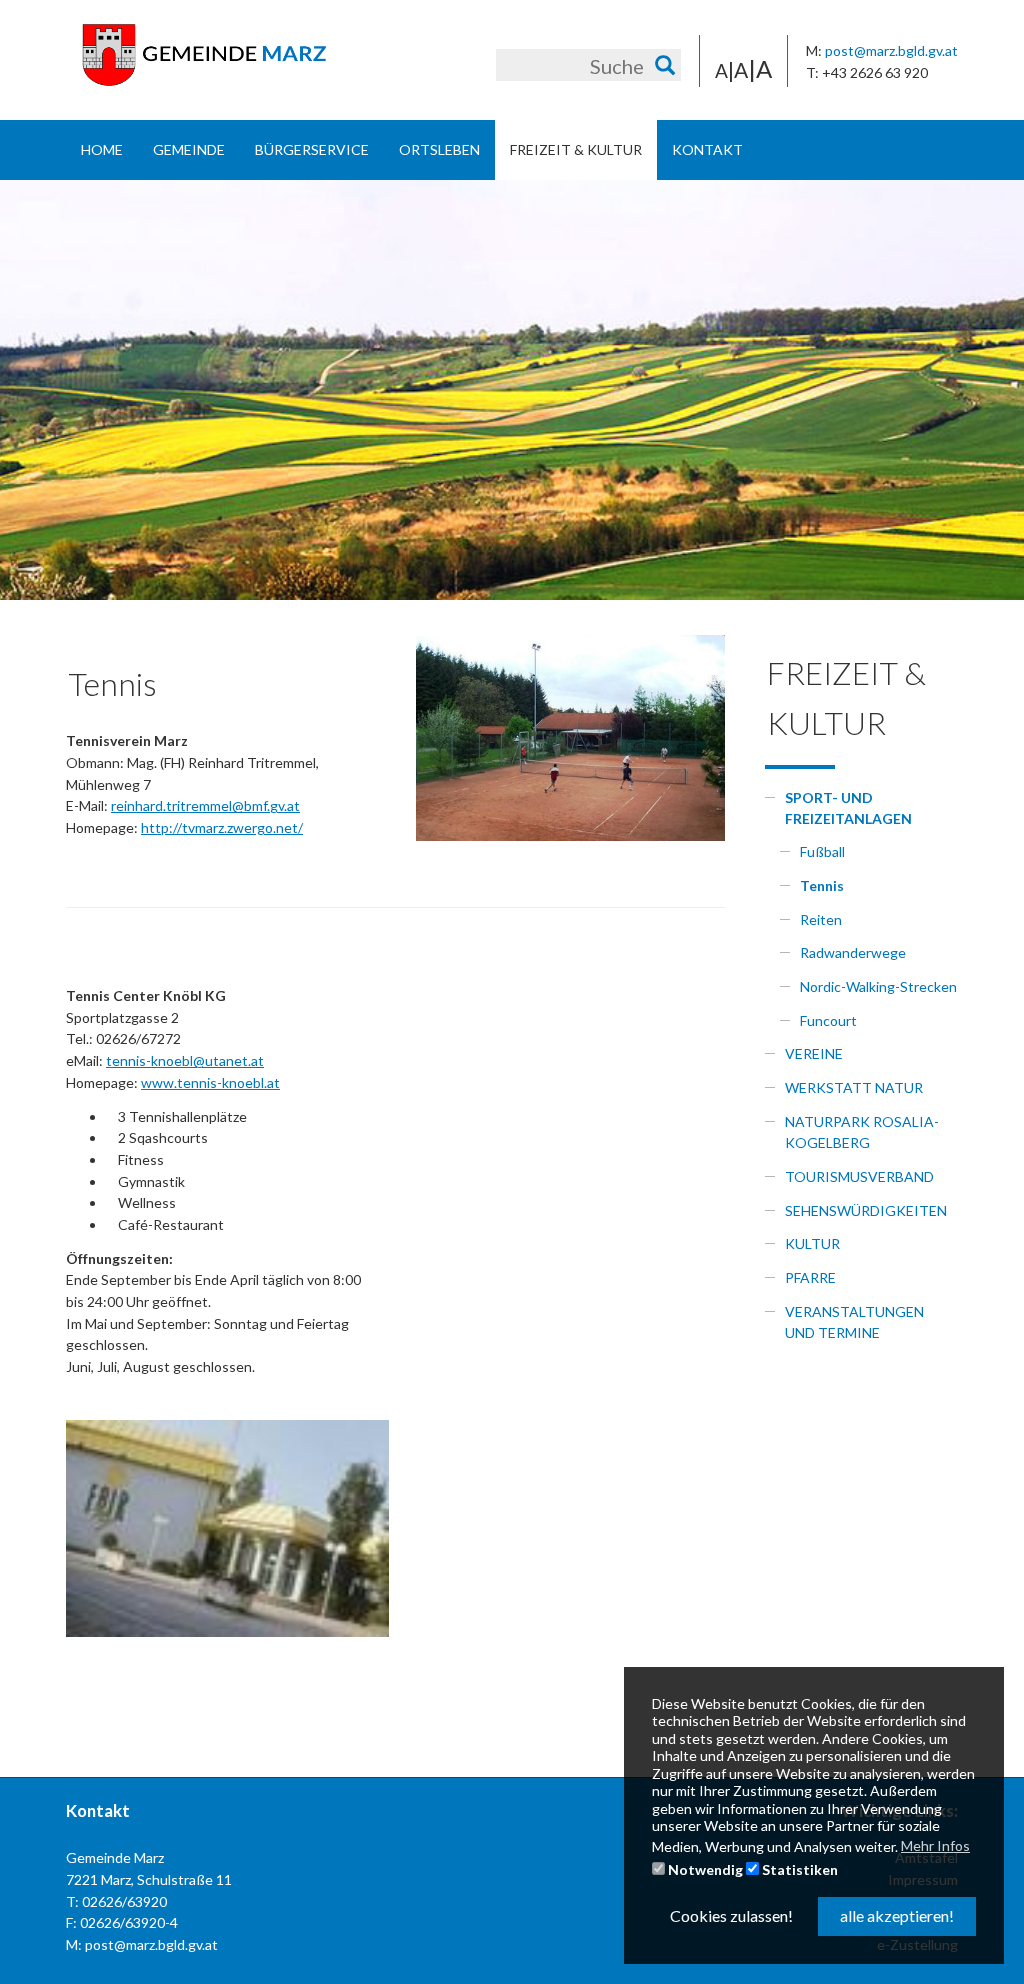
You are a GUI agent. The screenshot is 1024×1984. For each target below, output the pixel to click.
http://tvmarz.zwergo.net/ (222, 827)
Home (102, 149)
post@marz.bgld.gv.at (891, 50)
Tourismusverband (859, 1176)
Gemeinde (189, 149)
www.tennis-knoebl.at (210, 1082)
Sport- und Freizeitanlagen (848, 808)
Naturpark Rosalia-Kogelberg (862, 1132)
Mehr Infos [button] (935, 1845)
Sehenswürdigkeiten (866, 1210)
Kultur (812, 1243)
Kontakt (707, 149)
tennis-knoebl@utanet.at (185, 1060)
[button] (50, 390)
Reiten (821, 919)
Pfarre (810, 1277)
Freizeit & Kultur (576, 149)
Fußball (822, 851)
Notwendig (704, 1869)
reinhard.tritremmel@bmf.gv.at (205, 805)
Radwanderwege (853, 952)
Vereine (814, 1053)
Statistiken (798, 1869)
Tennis (822, 885)
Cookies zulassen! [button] (731, 1915)
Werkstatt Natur (854, 1087)
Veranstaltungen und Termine (854, 1322)
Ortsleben (439, 149)
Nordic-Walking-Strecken (878, 986)
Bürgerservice (312, 149)
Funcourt (828, 1020)
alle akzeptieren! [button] (897, 1915)
